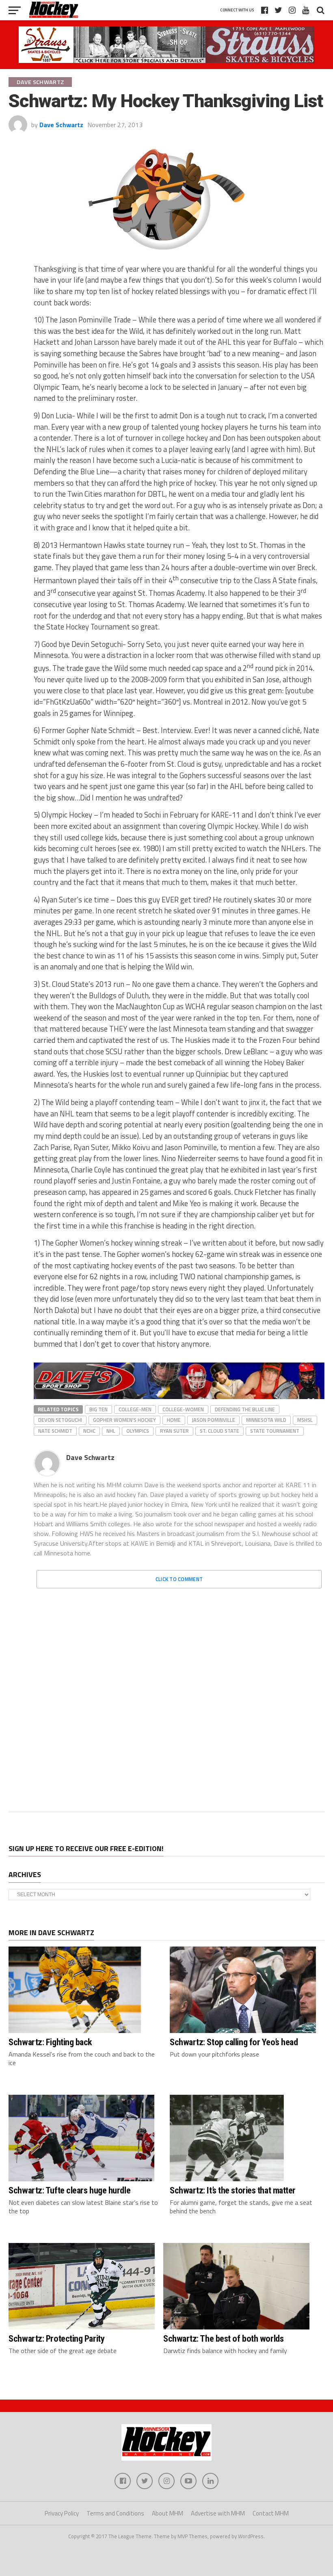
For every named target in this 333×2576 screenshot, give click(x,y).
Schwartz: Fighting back (50, 2042)
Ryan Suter (174, 1431)
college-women (183, 1409)
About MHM (168, 2513)
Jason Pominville (213, 1420)
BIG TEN (98, 1409)
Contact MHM (271, 2513)
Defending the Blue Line (245, 1409)
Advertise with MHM (218, 2513)
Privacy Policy (62, 2513)
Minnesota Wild (266, 1420)
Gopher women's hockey (124, 1420)
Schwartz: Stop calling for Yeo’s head (234, 2042)
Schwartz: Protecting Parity (56, 2338)
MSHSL (305, 1420)
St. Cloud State (219, 1431)
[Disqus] (179, 1696)
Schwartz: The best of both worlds (223, 2338)
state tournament (275, 1431)
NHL (111, 1431)
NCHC (89, 1431)
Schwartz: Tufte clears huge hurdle (69, 2190)
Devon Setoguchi (60, 1420)
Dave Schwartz (61, 125)
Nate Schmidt (55, 1431)
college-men (135, 1409)
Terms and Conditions (115, 2513)
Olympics (138, 1431)
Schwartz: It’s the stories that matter (233, 2190)
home (174, 1420)
